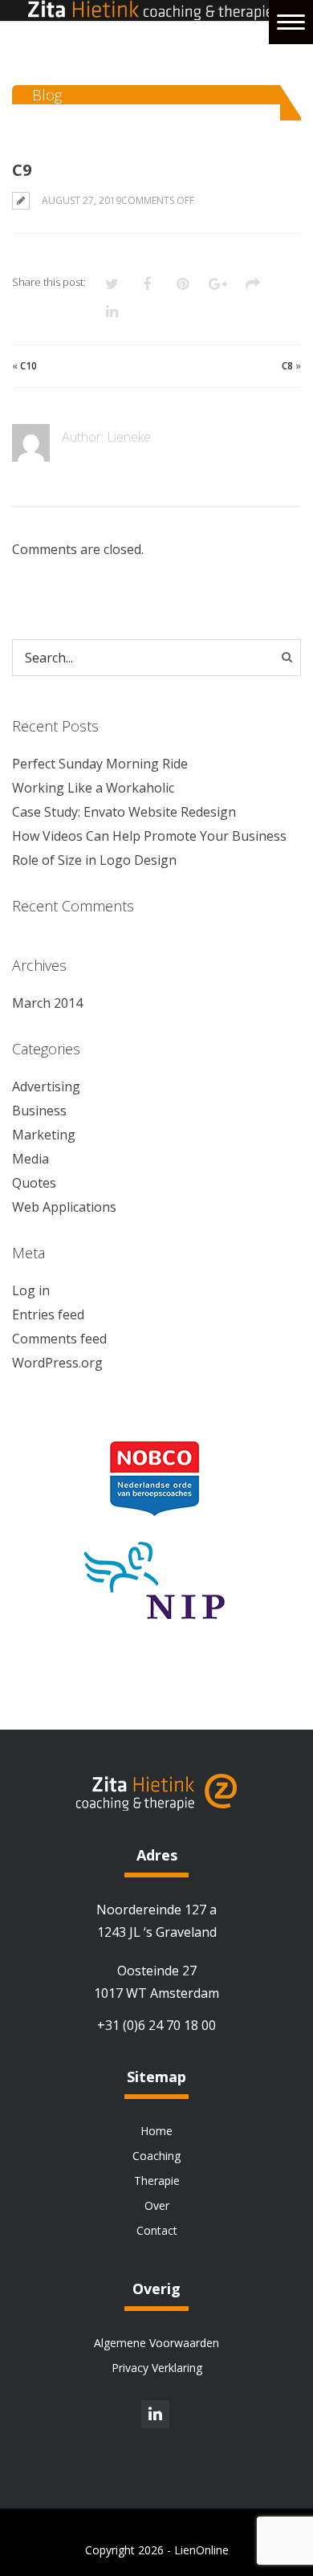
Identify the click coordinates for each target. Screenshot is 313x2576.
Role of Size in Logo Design (94, 860)
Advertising (46, 1086)
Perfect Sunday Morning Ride (100, 764)
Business (39, 1111)
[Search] (287, 657)
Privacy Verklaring (157, 2368)
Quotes (34, 1183)
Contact (157, 2230)
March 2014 (47, 1003)
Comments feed (59, 1339)
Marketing (44, 1135)
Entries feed (48, 1314)
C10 (28, 366)
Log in (31, 1290)
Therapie (157, 2181)
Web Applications (64, 1207)
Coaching (156, 2156)
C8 (287, 366)
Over (157, 2205)
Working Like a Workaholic (93, 788)
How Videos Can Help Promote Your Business (149, 836)
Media (30, 1159)
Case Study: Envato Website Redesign (124, 812)
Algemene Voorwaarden (156, 2343)
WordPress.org (57, 1363)
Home (156, 2131)
